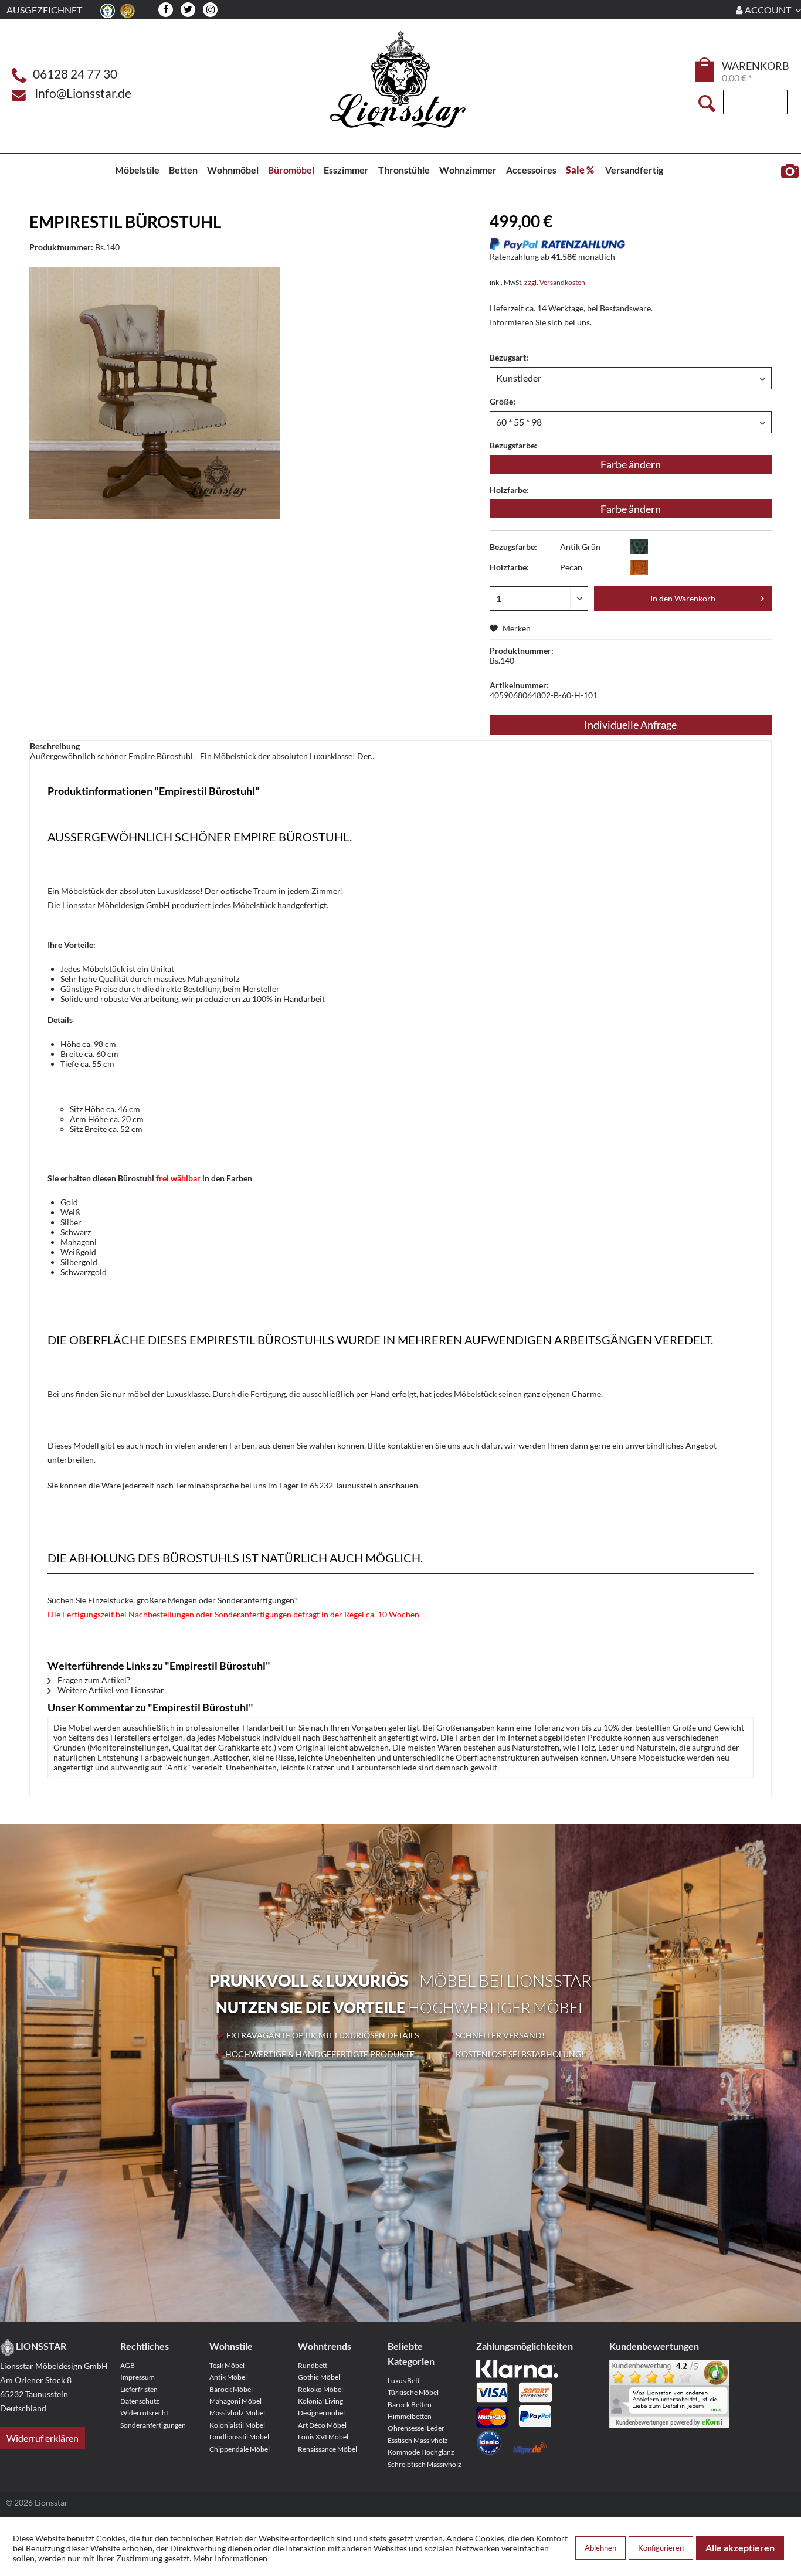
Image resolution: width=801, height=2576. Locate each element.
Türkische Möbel (413, 2392)
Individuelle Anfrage (630, 725)
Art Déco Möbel (322, 2425)
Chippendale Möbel (240, 2449)
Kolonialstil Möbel (237, 2425)
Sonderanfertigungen (153, 2425)
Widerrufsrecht (144, 2413)
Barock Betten (410, 2405)
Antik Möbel (228, 2377)
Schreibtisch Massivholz (425, 2464)
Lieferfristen (139, 2389)
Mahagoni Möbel (235, 2401)
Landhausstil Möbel (239, 2437)
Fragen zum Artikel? (93, 1680)
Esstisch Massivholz (418, 2440)
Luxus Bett (404, 2380)
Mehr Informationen (230, 2558)
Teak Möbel (227, 2365)
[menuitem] (705, 72)
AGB (128, 2365)
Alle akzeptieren (740, 2548)
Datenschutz (140, 2401)
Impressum (138, 2377)
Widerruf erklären (43, 2438)
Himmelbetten (410, 2416)
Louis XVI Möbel (323, 2437)
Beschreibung (55, 746)
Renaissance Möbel (327, 2449)
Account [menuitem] (768, 10)
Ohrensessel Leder (416, 2428)
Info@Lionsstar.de (83, 93)
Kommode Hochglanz (421, 2452)
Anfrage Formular (790, 171)
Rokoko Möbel (320, 2389)
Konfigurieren (661, 2548)
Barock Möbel (231, 2389)
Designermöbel (321, 2413)
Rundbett (313, 2365)
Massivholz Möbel (237, 2413)
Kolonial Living (320, 2401)
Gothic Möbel (319, 2377)
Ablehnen (600, 2548)
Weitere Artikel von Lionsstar (110, 1690)
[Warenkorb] (705, 70)
